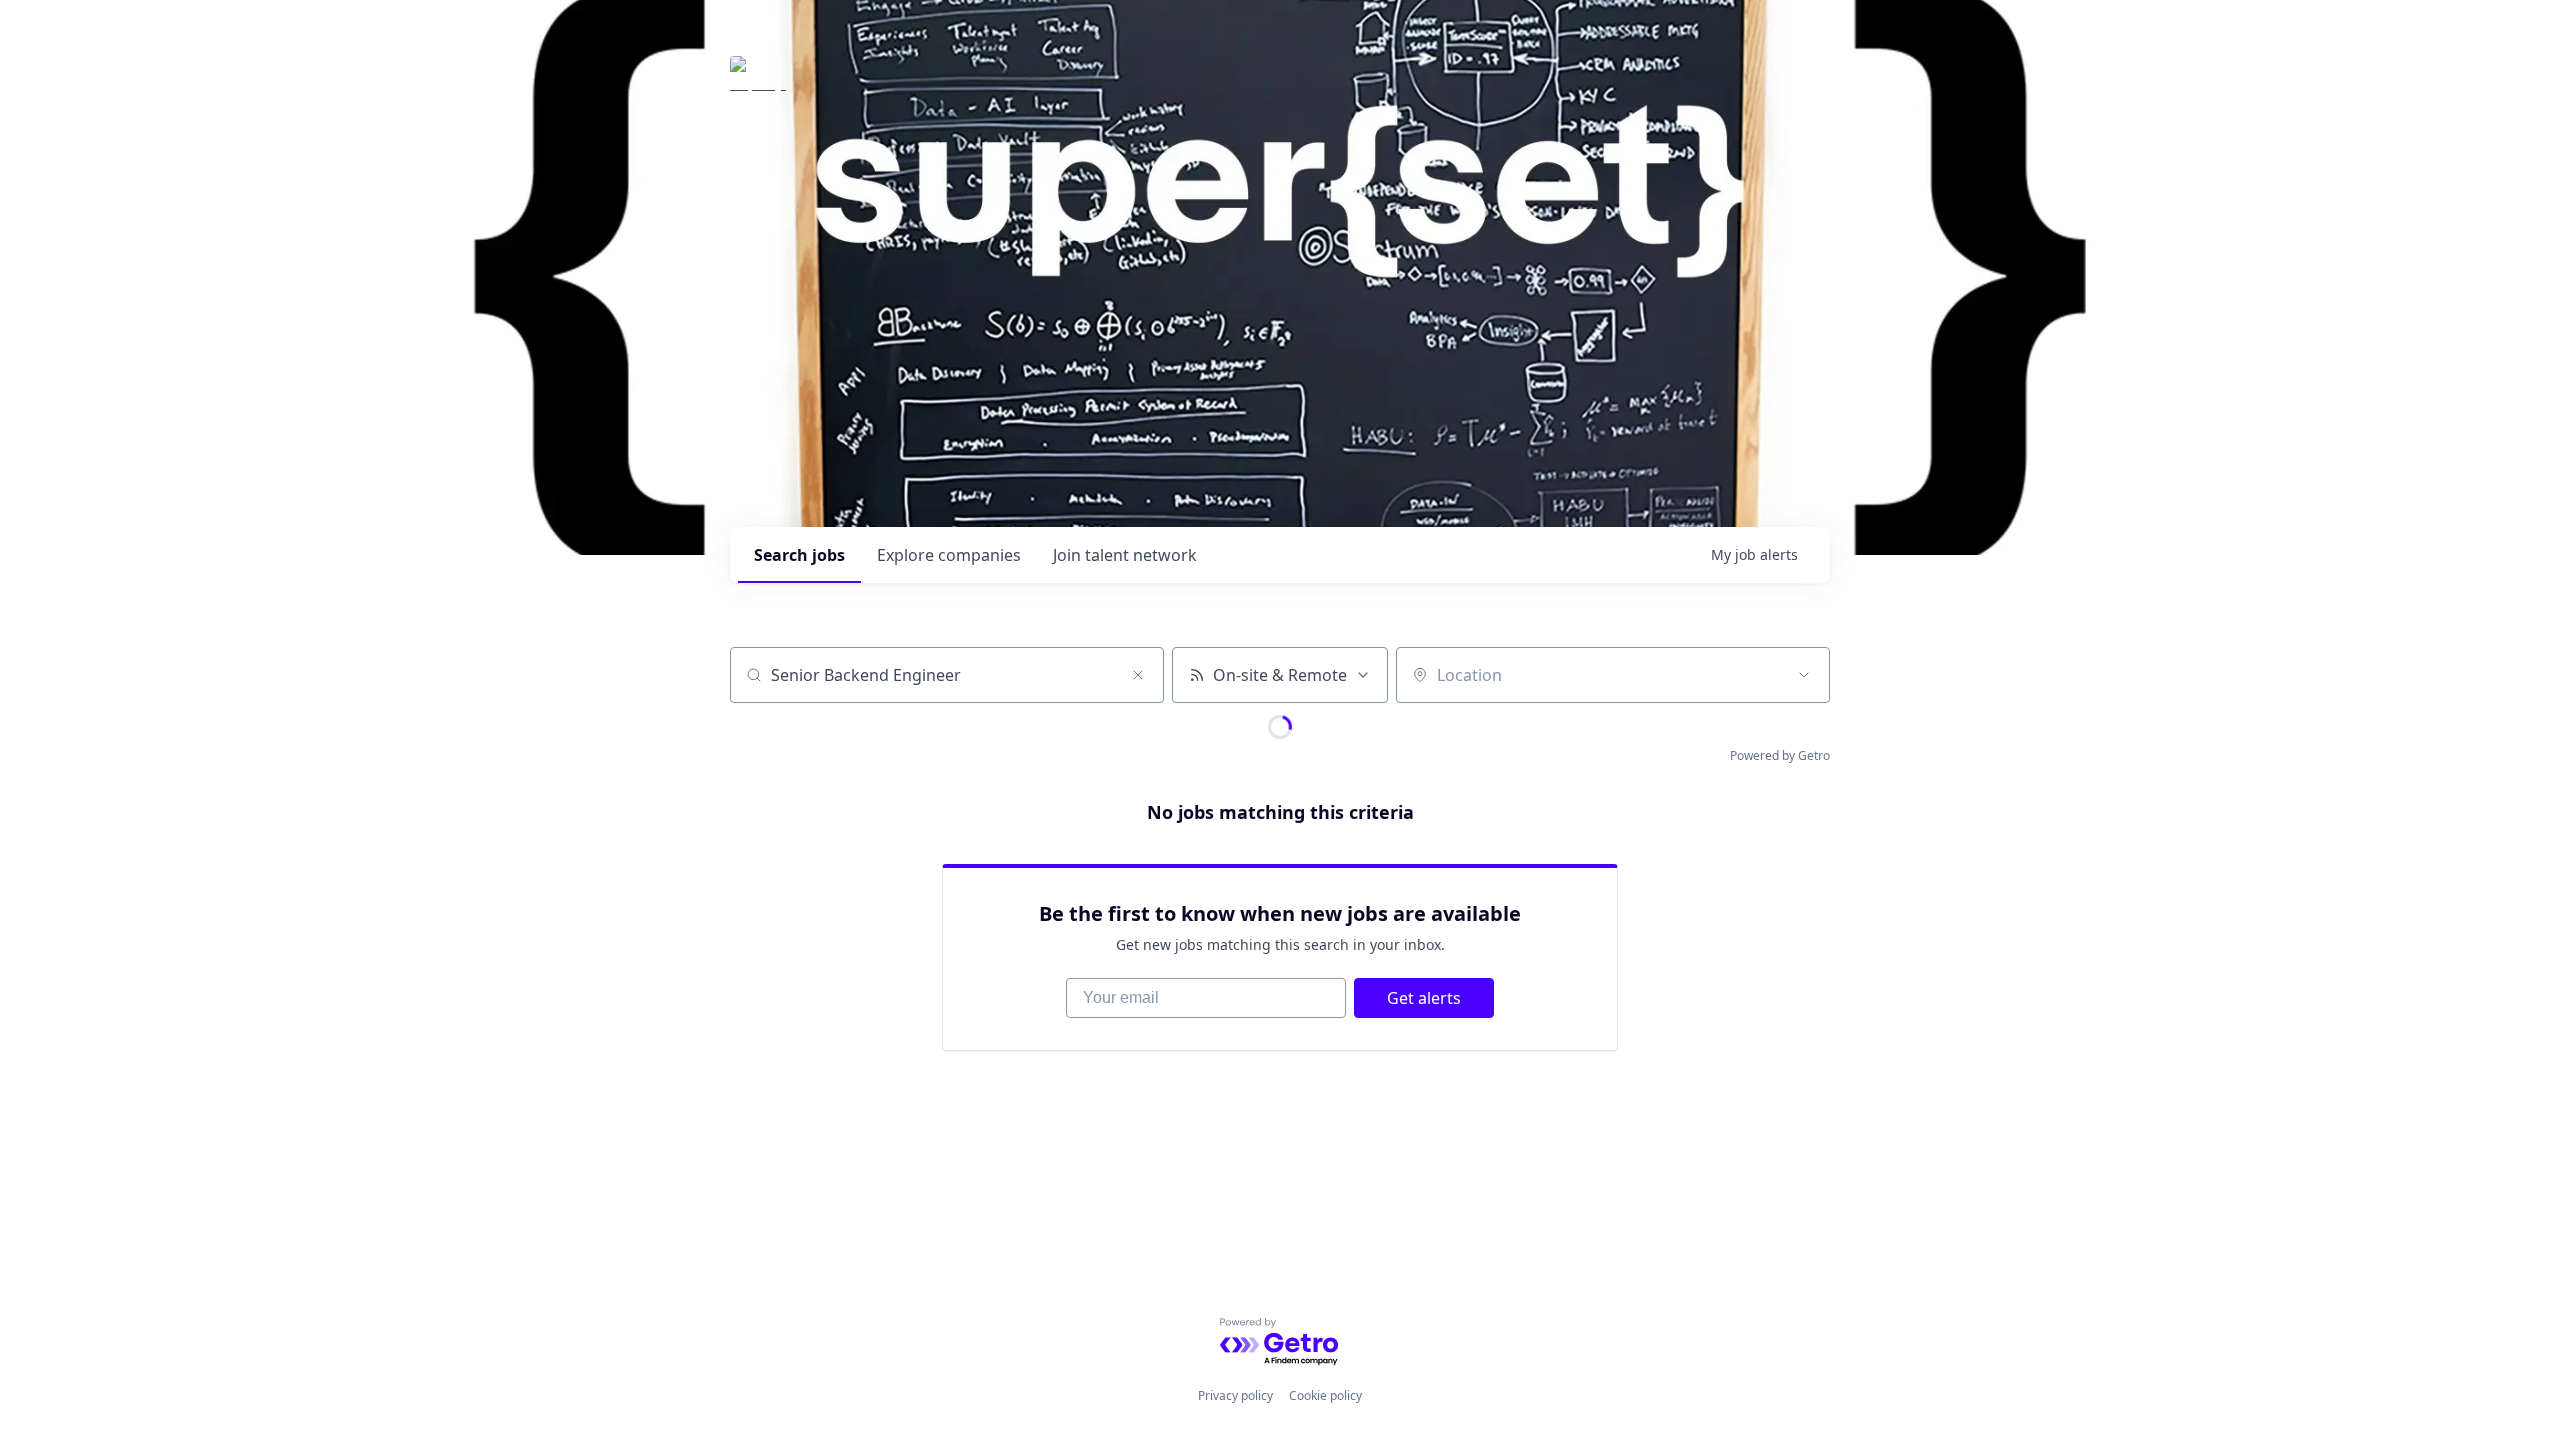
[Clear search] (1138, 675)
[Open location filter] (1804, 675)
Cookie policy (1325, 1395)
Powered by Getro (1780, 755)
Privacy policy (1235, 1395)
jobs (799, 555)
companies (949, 555)
